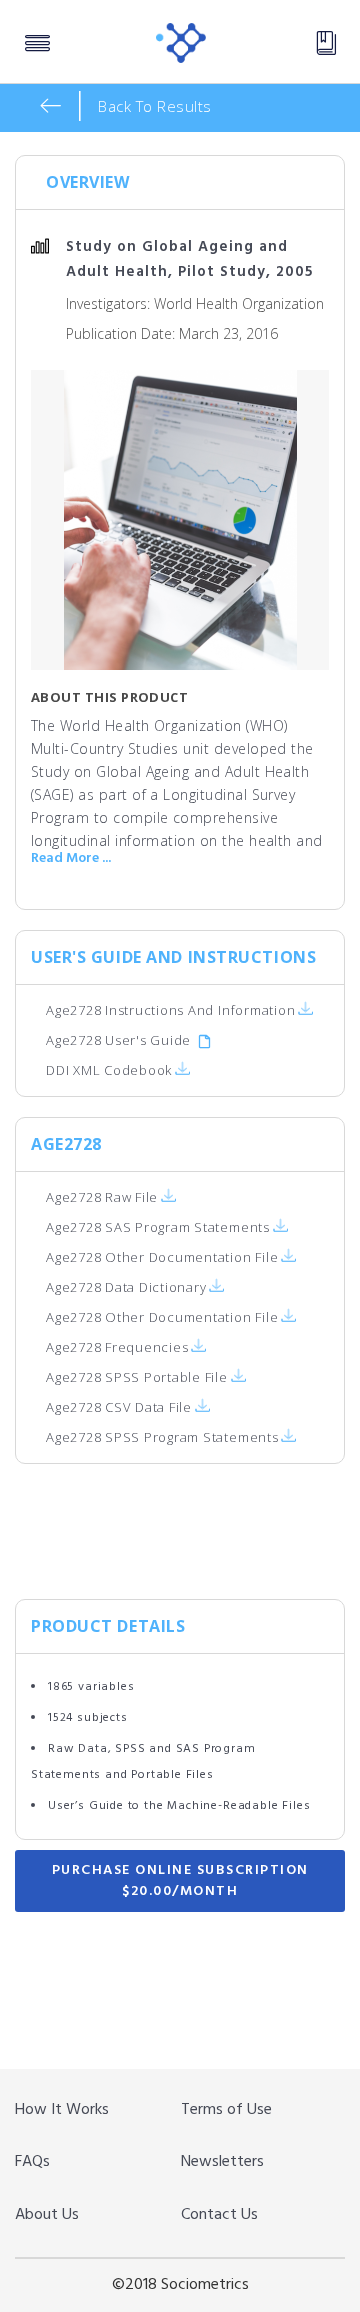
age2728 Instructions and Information (170, 1010)
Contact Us (219, 2215)
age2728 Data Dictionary (128, 1287)
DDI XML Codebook (109, 1070)
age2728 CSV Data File (121, 1407)
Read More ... (71, 859)
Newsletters (222, 2162)
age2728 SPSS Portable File (139, 1377)
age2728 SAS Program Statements (160, 1227)
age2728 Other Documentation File (164, 1257)
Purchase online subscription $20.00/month (180, 1881)
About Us (47, 2215)
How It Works (62, 2110)
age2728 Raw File (104, 1197)
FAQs (32, 2162)
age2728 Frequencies (119, 1347)
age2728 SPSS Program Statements (162, 1437)
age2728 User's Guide (118, 1040)
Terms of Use (226, 2110)
